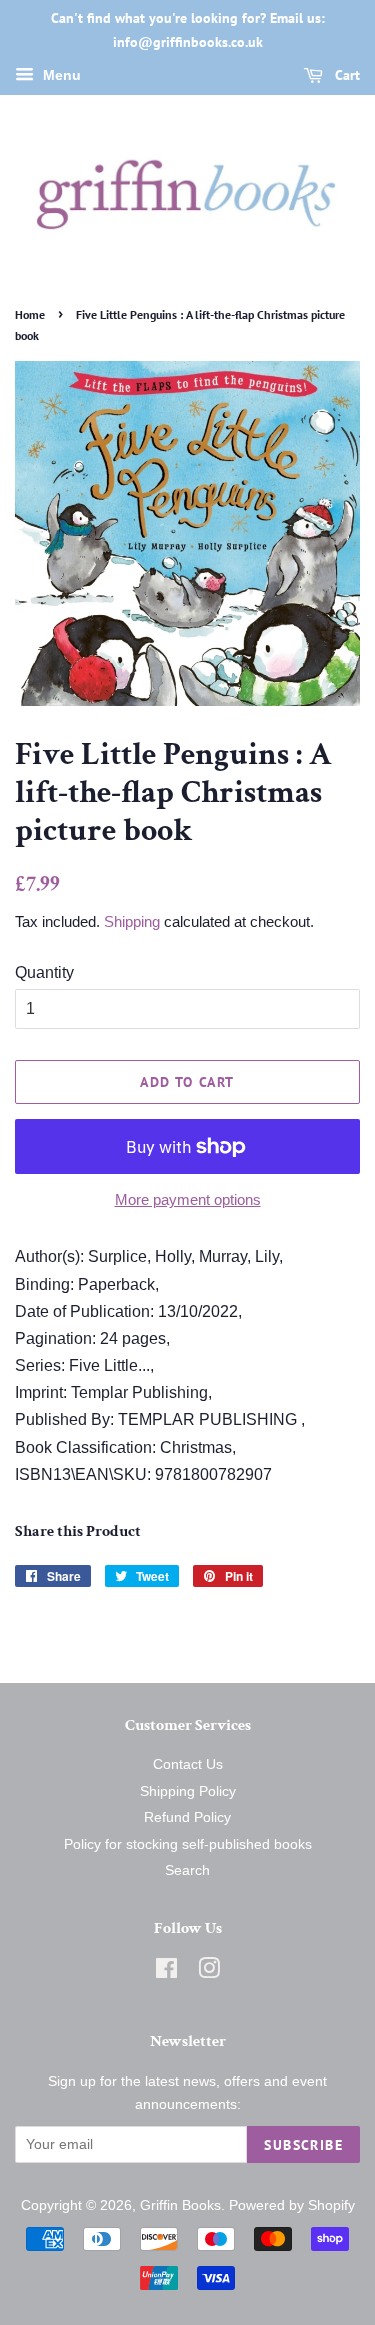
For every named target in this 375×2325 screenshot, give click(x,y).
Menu (60, 75)
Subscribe (303, 2145)
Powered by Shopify (292, 2205)
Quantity (44, 972)
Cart (345, 75)
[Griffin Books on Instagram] (209, 1972)
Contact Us (188, 1764)
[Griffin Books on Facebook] (166, 1972)
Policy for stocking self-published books (188, 1844)
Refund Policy (187, 1817)
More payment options (188, 1199)
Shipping (132, 921)
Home (30, 314)
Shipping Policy (188, 1791)
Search (187, 1870)
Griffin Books (180, 2205)
